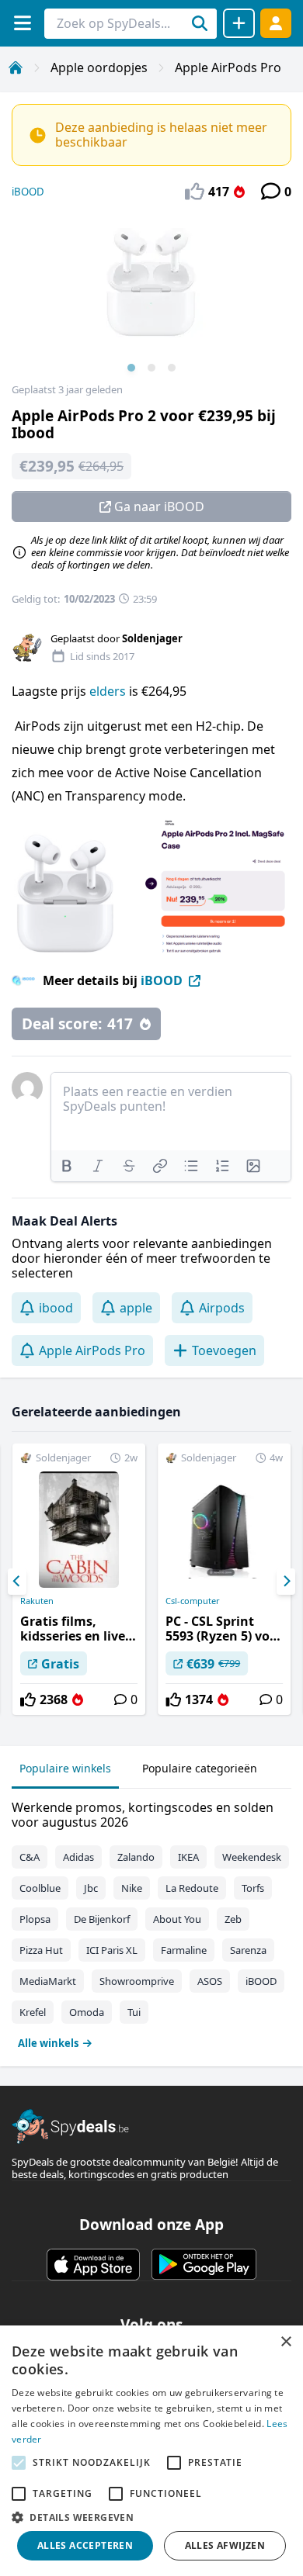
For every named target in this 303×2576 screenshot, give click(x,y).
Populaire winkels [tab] (65, 1768)
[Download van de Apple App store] (93, 2264)
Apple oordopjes (99, 67)
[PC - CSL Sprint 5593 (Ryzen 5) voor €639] (224, 1579)
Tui (134, 2012)
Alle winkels (48, 2043)
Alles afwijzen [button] (225, 2545)
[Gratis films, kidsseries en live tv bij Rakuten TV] (79, 1579)
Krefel (33, 2012)
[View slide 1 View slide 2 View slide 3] (151, 298)
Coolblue (40, 1888)
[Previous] (17, 1582)
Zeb (233, 1919)
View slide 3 (172, 368)
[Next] (286, 1582)
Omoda (87, 2012)
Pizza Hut (41, 1950)
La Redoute (192, 1888)
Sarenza (248, 1950)
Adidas (78, 1857)
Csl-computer (193, 1601)
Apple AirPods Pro (228, 67)
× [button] (286, 2342)
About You (177, 1919)
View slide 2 (151, 368)
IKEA (188, 1857)
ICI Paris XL (112, 1950)
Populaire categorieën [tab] (200, 1768)
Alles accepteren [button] (85, 2545)
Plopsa (35, 1919)
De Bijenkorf (102, 1919)
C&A (30, 1857)
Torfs (253, 1888)
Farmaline (184, 1950)
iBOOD (28, 192)
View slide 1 (131, 368)
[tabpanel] (151, 1922)
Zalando (136, 1857)
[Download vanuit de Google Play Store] (204, 2264)
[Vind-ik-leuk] (28, 1699)
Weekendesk (252, 1857)
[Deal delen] (239, 23)
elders (109, 691)
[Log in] (276, 23)
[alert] (151, 2451)
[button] (151, 2517)
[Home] (16, 67)
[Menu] (22, 23)
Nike (132, 1888)
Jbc (91, 1888)
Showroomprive (137, 1981)
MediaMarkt (48, 1981)
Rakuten (37, 1601)
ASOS (210, 1981)
